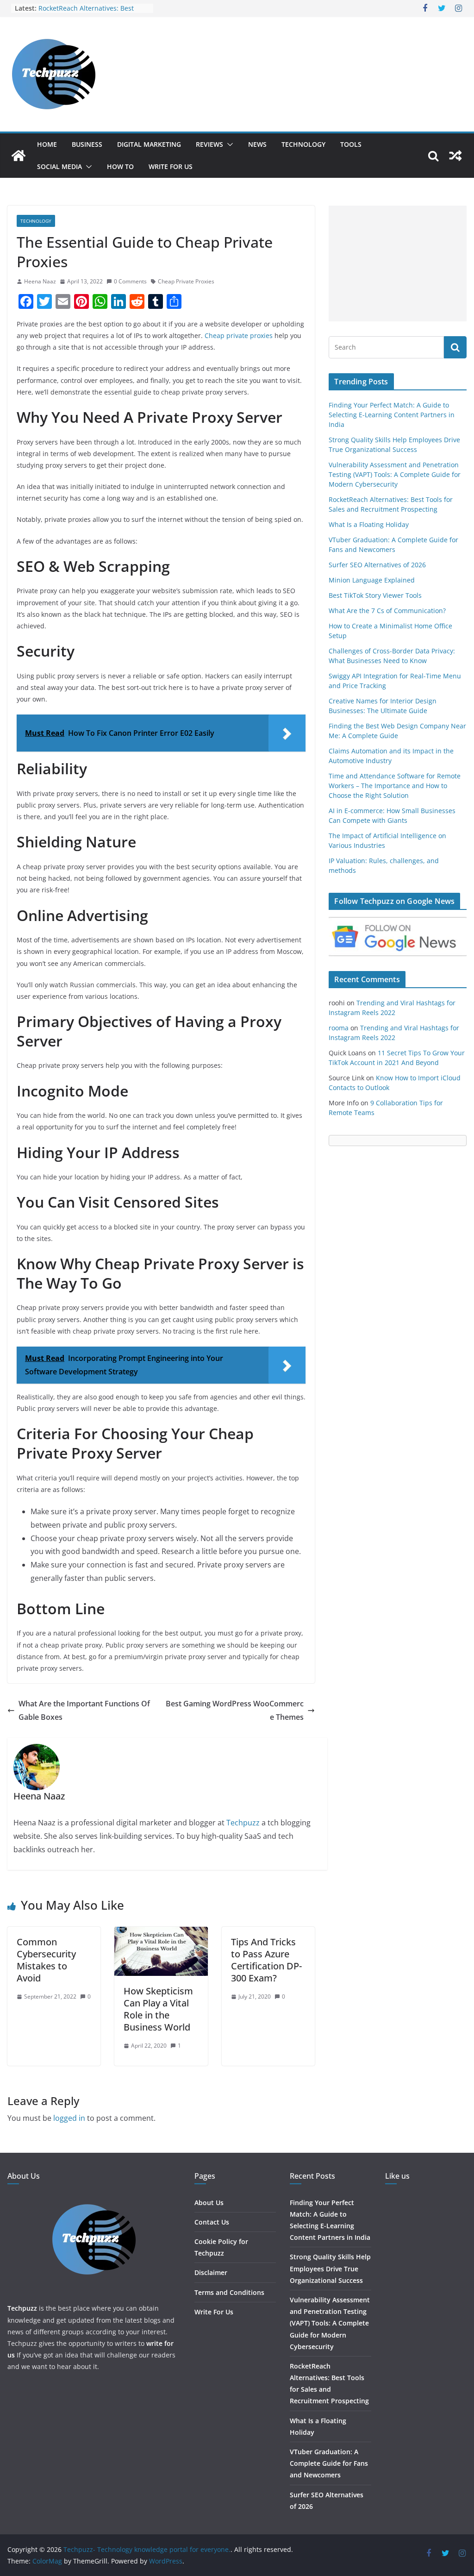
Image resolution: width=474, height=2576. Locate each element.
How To (120, 166)
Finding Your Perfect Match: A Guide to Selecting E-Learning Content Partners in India (392, 415)
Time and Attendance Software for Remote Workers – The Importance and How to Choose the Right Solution (395, 786)
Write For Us (171, 166)
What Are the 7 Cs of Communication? (387, 611)
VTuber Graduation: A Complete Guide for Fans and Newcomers (329, 2463)
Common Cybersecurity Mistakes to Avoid (46, 1960)
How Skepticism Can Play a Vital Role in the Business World (158, 2009)
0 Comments (130, 281)
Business (87, 144)
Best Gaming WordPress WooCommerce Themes (235, 1710)
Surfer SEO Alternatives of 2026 (377, 565)
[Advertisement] (398, 263)
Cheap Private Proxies (186, 281)
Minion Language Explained (372, 580)
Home (47, 144)
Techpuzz (243, 1823)
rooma (339, 1028)
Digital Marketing (149, 144)
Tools (351, 144)
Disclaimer (211, 2272)
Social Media (59, 166)
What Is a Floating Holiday (369, 524)
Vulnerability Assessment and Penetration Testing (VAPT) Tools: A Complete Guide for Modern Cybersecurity (395, 474)
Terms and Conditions (229, 2292)
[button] (228, 144)
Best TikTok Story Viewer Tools (375, 595)
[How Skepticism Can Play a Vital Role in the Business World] (161, 1933)
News (257, 144)
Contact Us (212, 2222)
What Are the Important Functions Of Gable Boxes (84, 1710)
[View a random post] (455, 156)
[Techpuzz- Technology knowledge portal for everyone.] (19, 156)
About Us (209, 2203)
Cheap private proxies (239, 335)
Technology (303, 144)
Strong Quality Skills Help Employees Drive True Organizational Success (330, 2268)
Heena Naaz (40, 281)
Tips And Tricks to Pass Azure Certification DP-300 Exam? (266, 1960)
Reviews (209, 144)
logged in (69, 2118)
